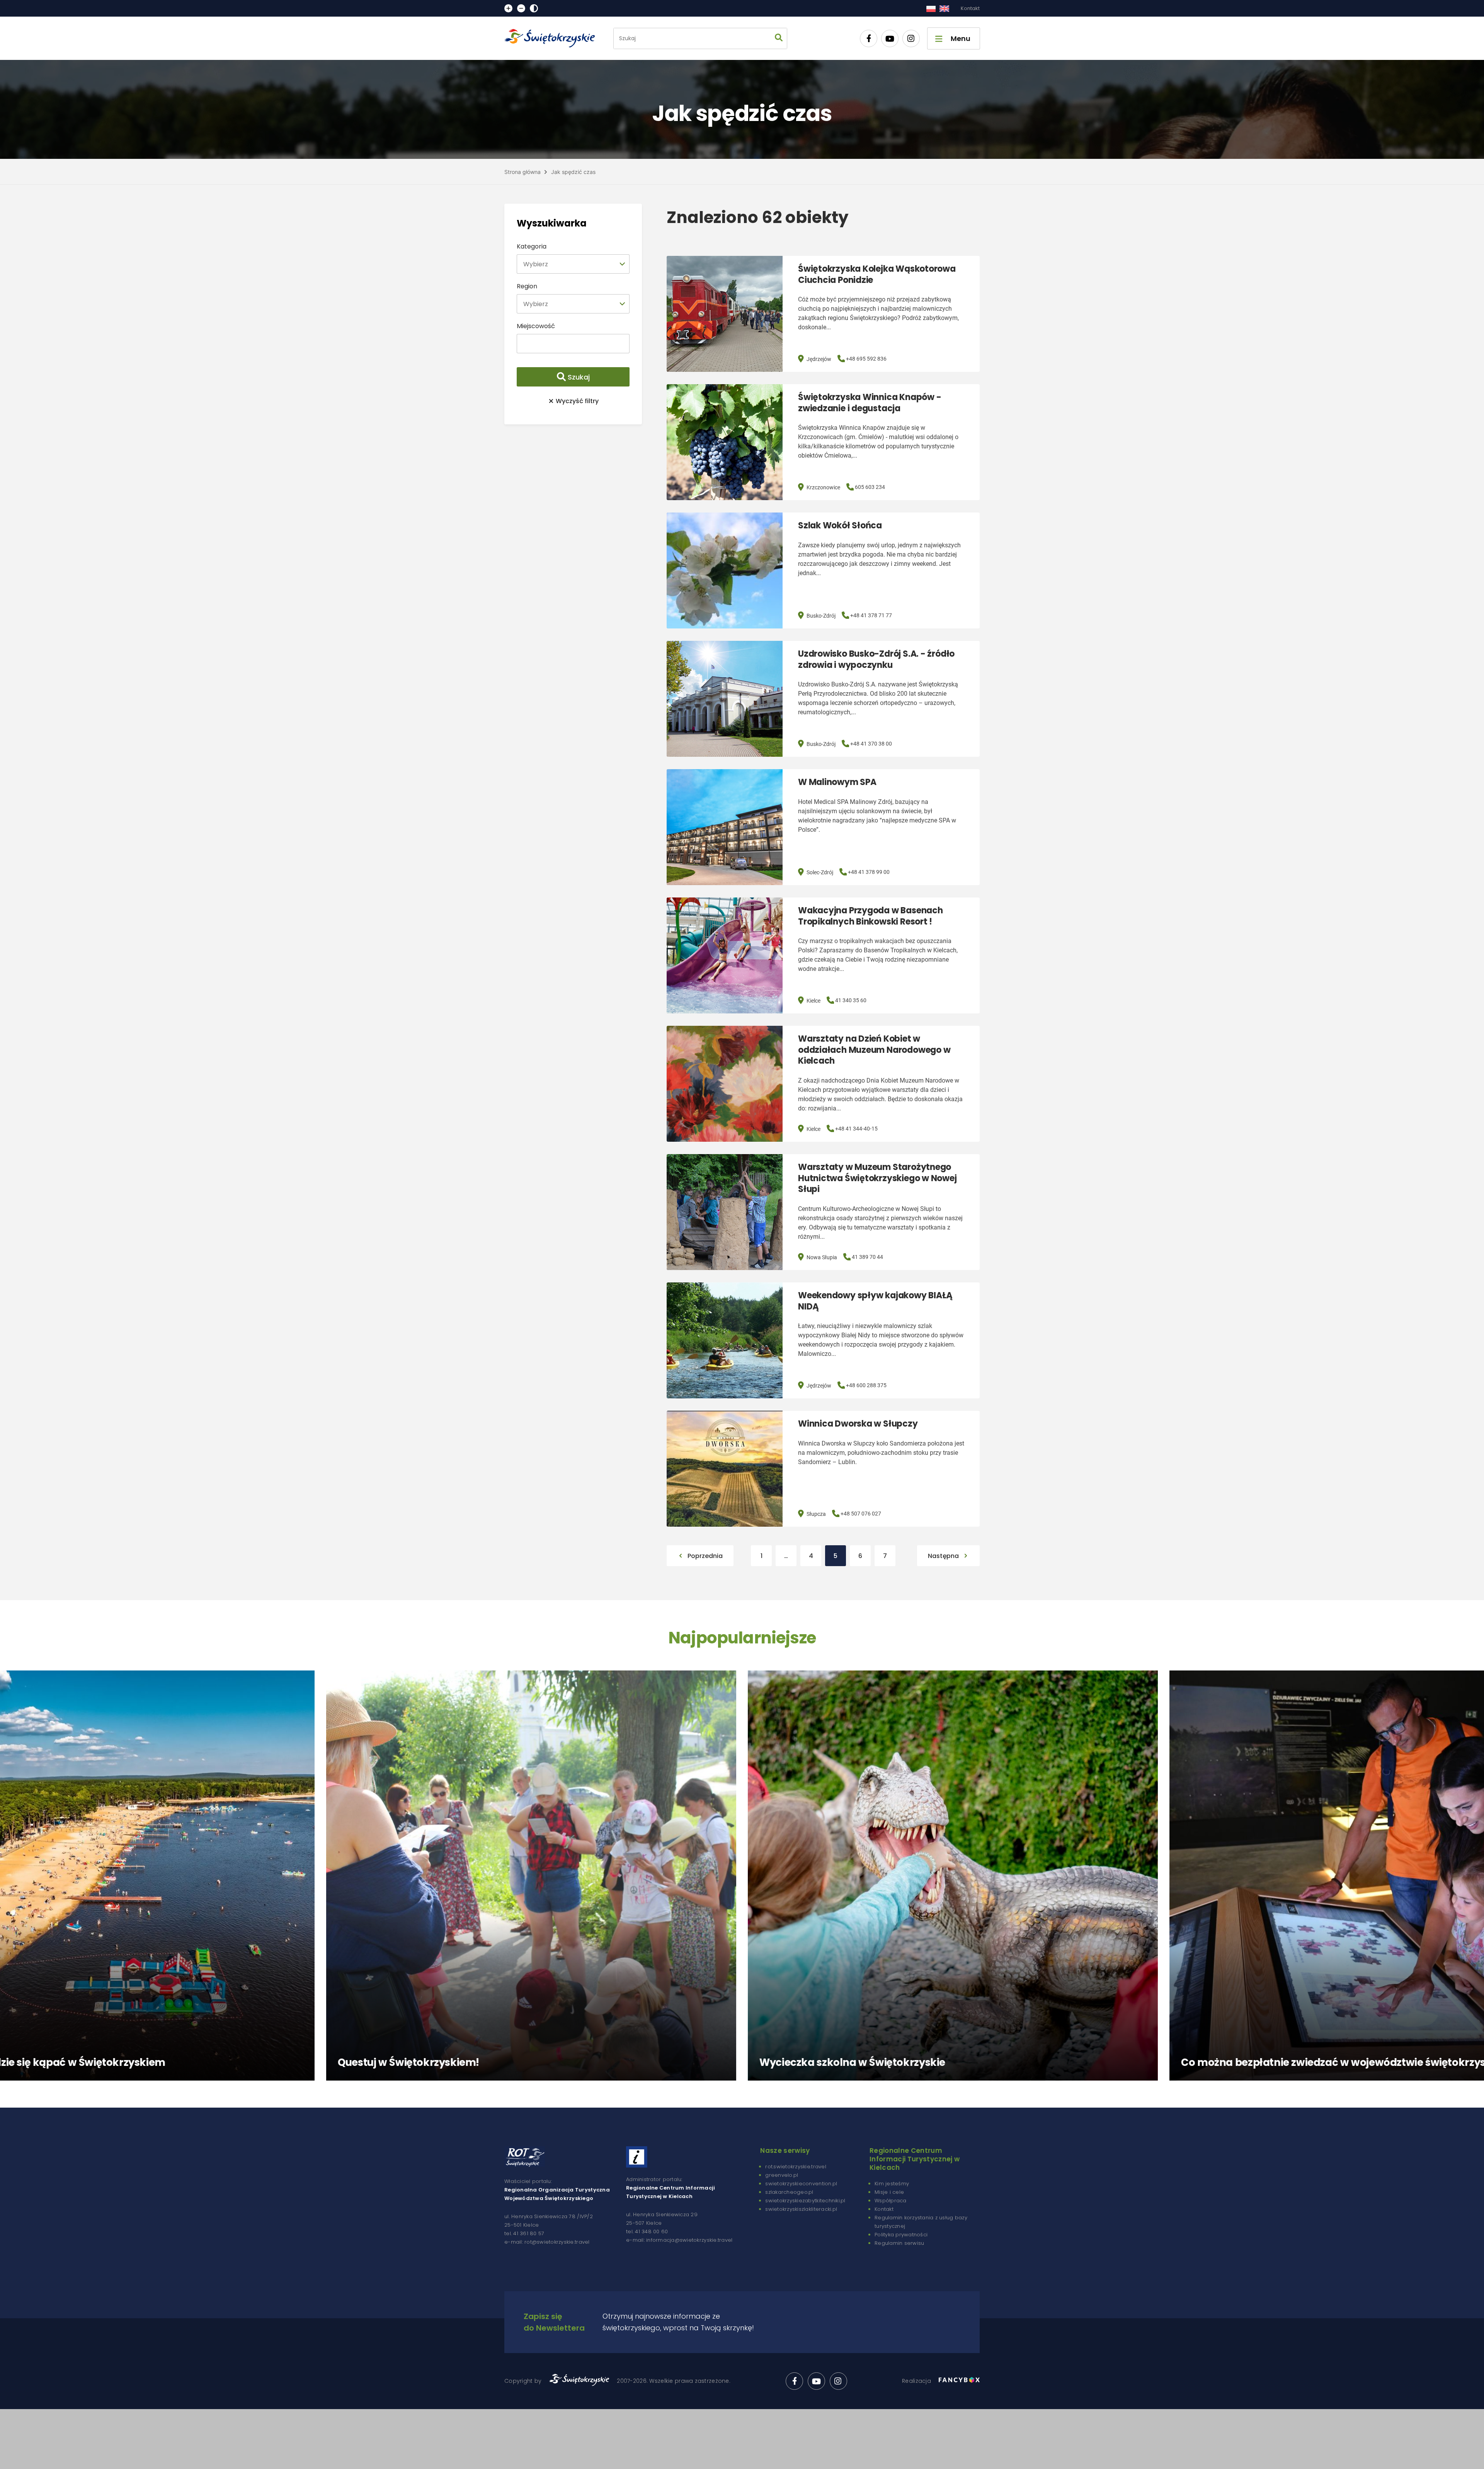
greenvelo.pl (782, 2175)
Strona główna (522, 172)
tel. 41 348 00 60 (647, 2231)
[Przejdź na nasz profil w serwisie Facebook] (869, 38)
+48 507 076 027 (861, 1514)
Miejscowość (536, 326)
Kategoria (532, 246)
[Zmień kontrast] (534, 8)
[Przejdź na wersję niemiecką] (944, 9)
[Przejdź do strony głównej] (553, 38)
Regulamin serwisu (899, 2243)
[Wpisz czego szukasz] (779, 38)
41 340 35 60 (851, 1000)
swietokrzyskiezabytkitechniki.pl (805, 2201)
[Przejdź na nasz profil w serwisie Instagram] (911, 38)
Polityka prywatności (901, 2235)
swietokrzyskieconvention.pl (801, 2184)
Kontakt (970, 8)
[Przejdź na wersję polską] (931, 9)
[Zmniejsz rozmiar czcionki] (521, 8)
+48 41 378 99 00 (869, 872)
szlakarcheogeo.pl (789, 2192)
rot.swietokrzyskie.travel (796, 2167)
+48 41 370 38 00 (871, 744)
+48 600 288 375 (866, 1385)
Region (527, 286)
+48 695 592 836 (866, 359)
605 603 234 (870, 487)
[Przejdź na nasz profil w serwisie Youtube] (890, 38)
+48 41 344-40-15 (856, 1129)
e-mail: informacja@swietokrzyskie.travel (679, 2240)
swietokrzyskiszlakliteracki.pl (801, 2209)
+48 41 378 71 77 (871, 615)
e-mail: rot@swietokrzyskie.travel (547, 2242)
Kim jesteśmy (892, 2184)
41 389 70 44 (867, 1257)
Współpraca (891, 2201)
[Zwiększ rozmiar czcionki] (508, 8)
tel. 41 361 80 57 (524, 2233)
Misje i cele (889, 2192)
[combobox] (573, 264)
